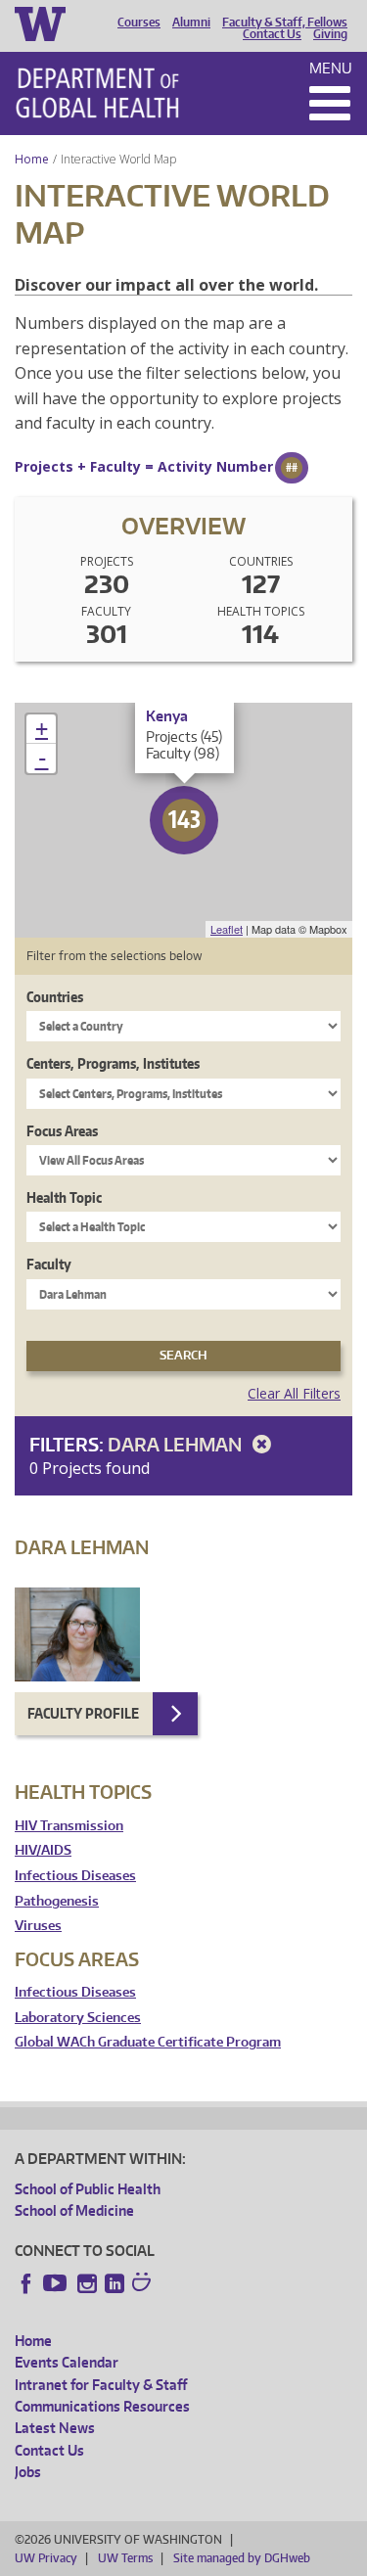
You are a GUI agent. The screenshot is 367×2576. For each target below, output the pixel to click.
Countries (55, 997)
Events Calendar (67, 2362)
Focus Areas (62, 1131)
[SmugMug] (144, 2284)
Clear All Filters (294, 1393)
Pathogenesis (57, 1901)
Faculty (49, 1264)
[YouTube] (57, 2283)
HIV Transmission (69, 1826)
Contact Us (272, 34)
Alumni (191, 23)
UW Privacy (46, 2558)
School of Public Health (88, 2189)
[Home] (97, 93)
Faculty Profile (83, 1713)
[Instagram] (87, 2283)
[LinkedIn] (115, 2283)
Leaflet (227, 929)
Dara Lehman (177, 1444)
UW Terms (125, 2558)
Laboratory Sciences (78, 2018)
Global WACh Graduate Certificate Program (148, 2042)
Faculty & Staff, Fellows (285, 23)
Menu (331, 68)
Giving (330, 34)
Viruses (38, 1926)
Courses (139, 23)
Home (32, 159)
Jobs (28, 2472)
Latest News (55, 2428)
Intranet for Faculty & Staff (101, 2385)
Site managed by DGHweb (242, 2558)
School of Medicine (74, 2210)
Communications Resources (102, 2406)
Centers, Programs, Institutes (113, 1063)
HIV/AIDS (43, 1850)
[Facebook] (26, 2283)
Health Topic (64, 1197)
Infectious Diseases (75, 1876)
